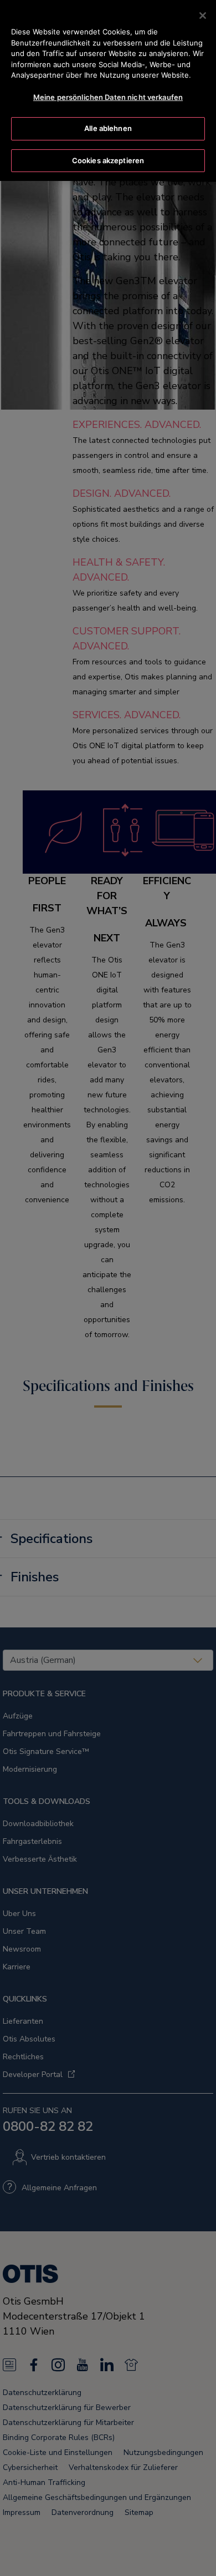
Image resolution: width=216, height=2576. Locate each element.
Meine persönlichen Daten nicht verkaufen (108, 97)
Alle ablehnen (108, 128)
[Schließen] (203, 16)
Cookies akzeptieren (108, 160)
